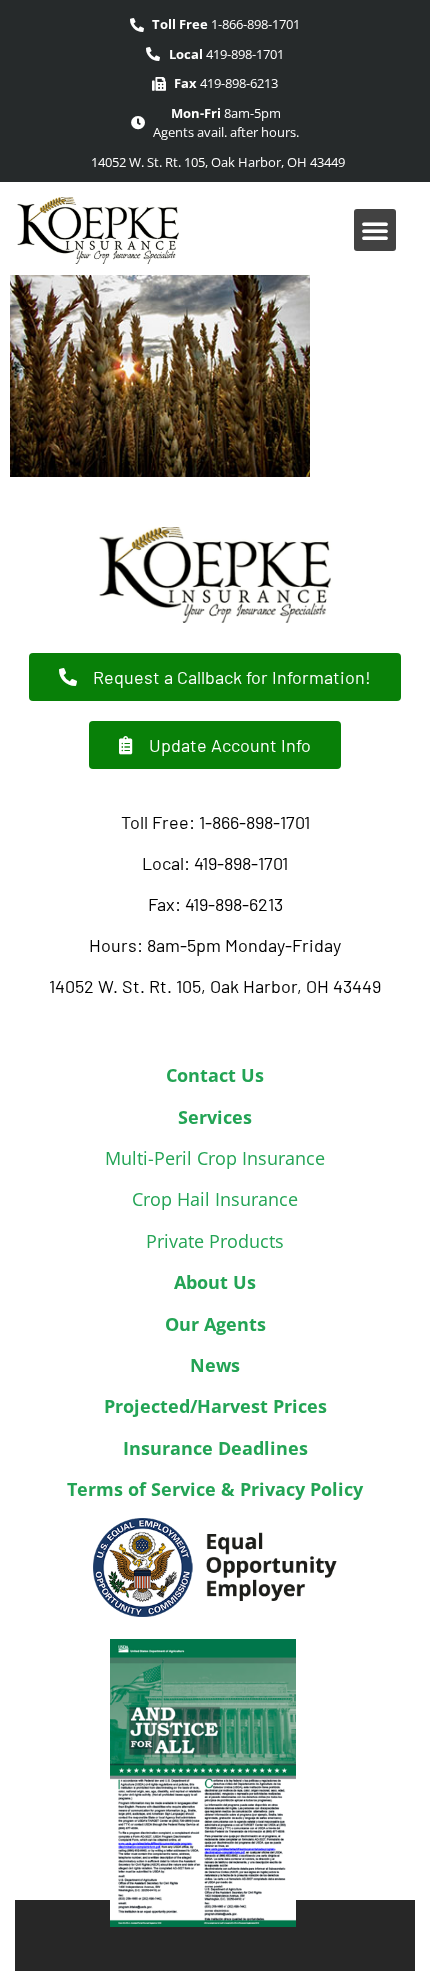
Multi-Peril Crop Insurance (215, 1158)
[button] (375, 230)
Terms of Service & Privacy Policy (215, 1489)
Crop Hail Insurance (215, 1199)
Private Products (215, 1241)
